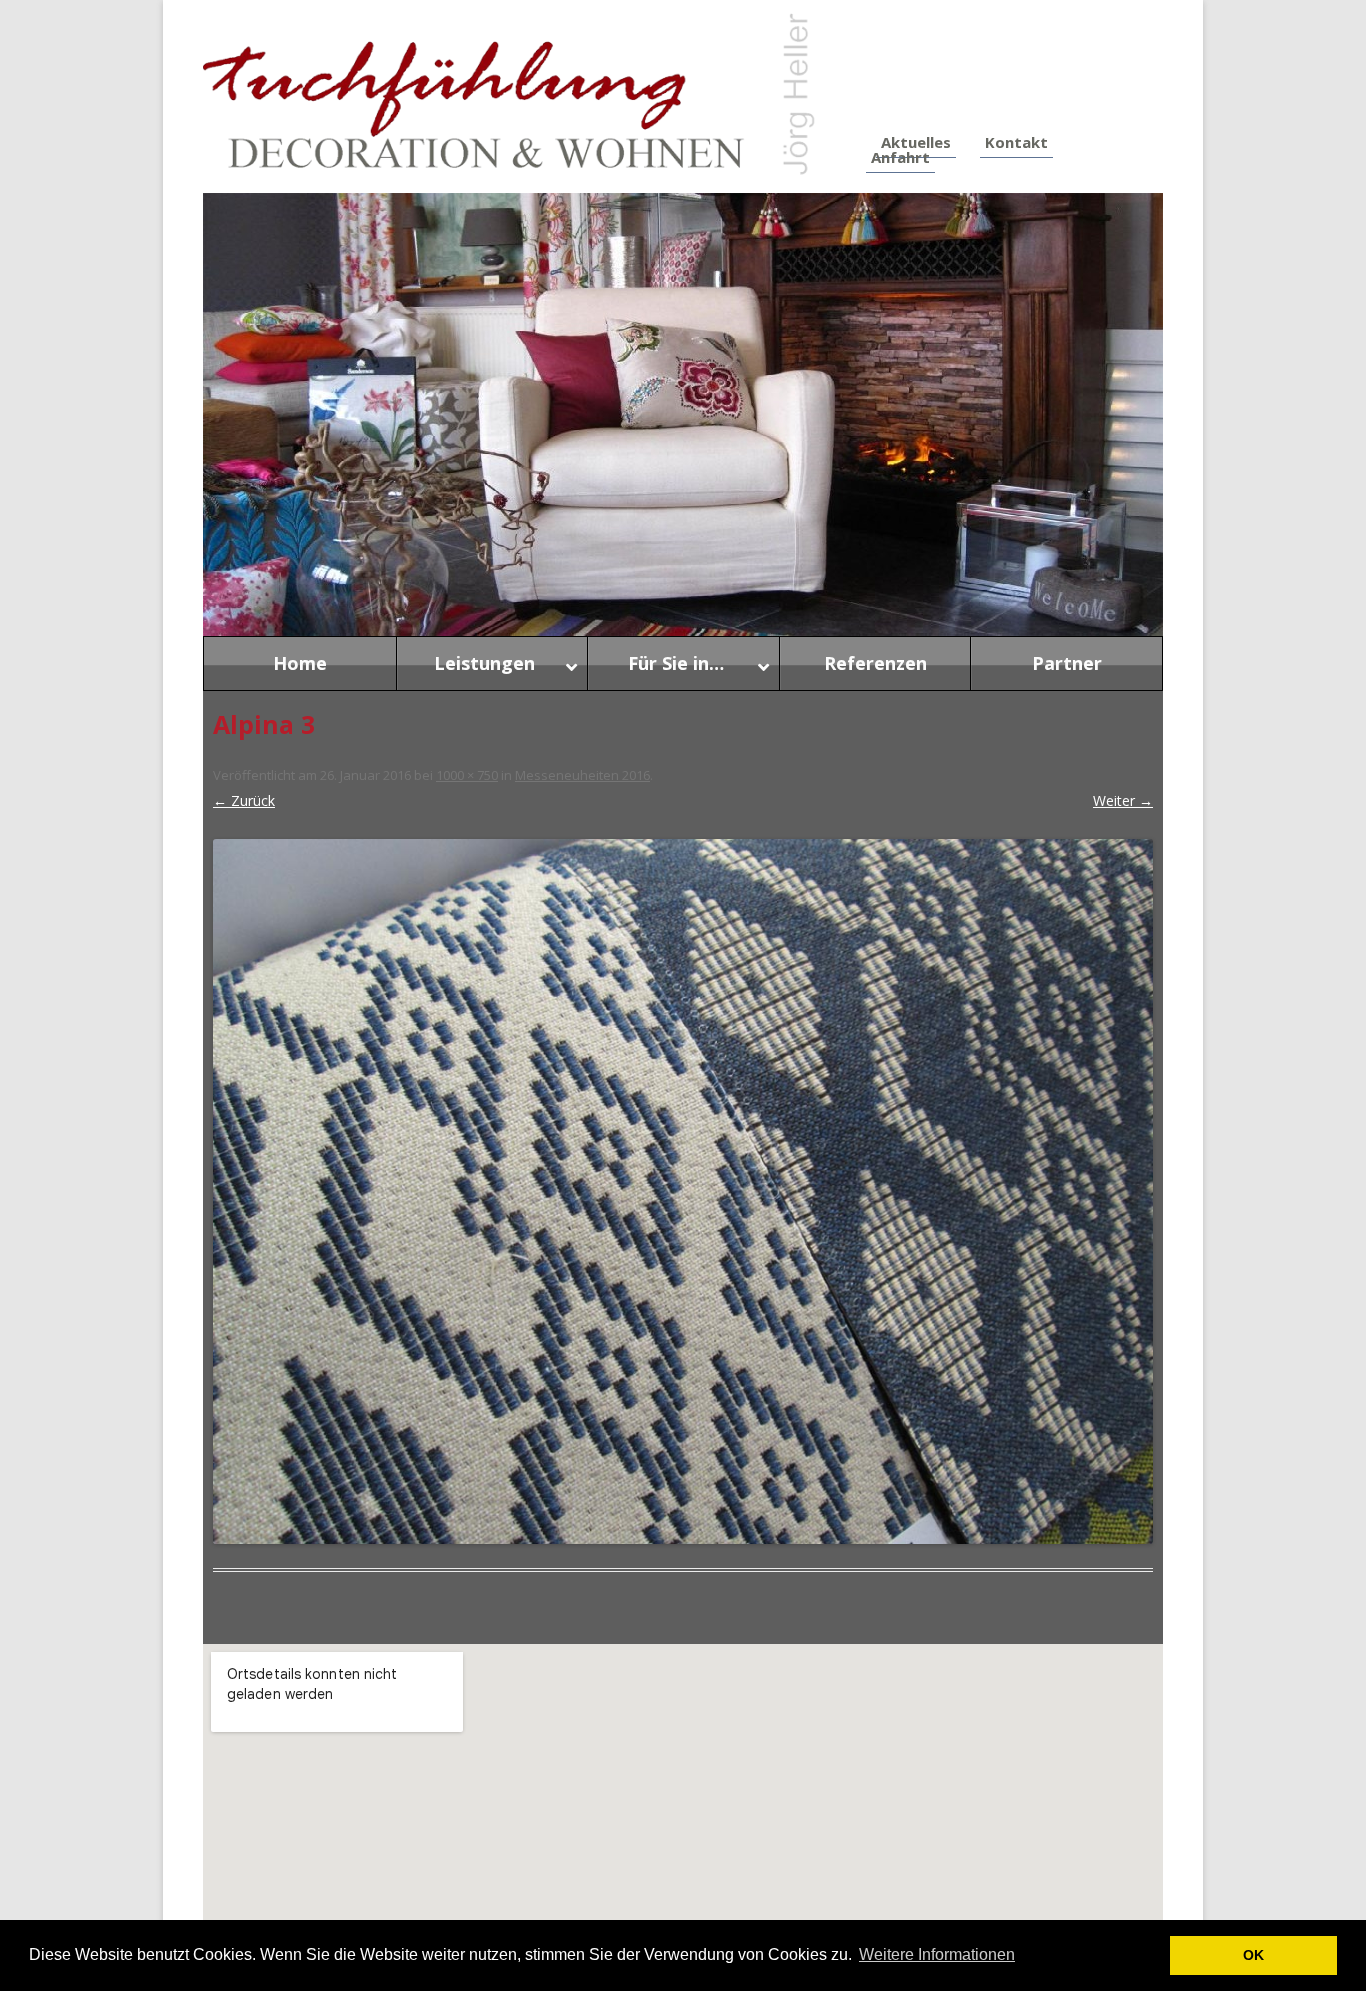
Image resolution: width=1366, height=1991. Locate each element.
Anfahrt (900, 157)
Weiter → (1123, 800)
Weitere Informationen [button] (937, 1954)
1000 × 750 (467, 775)
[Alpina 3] (683, 1191)
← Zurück (244, 800)
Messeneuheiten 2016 (582, 775)
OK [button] (1253, 1955)
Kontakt (1016, 142)
